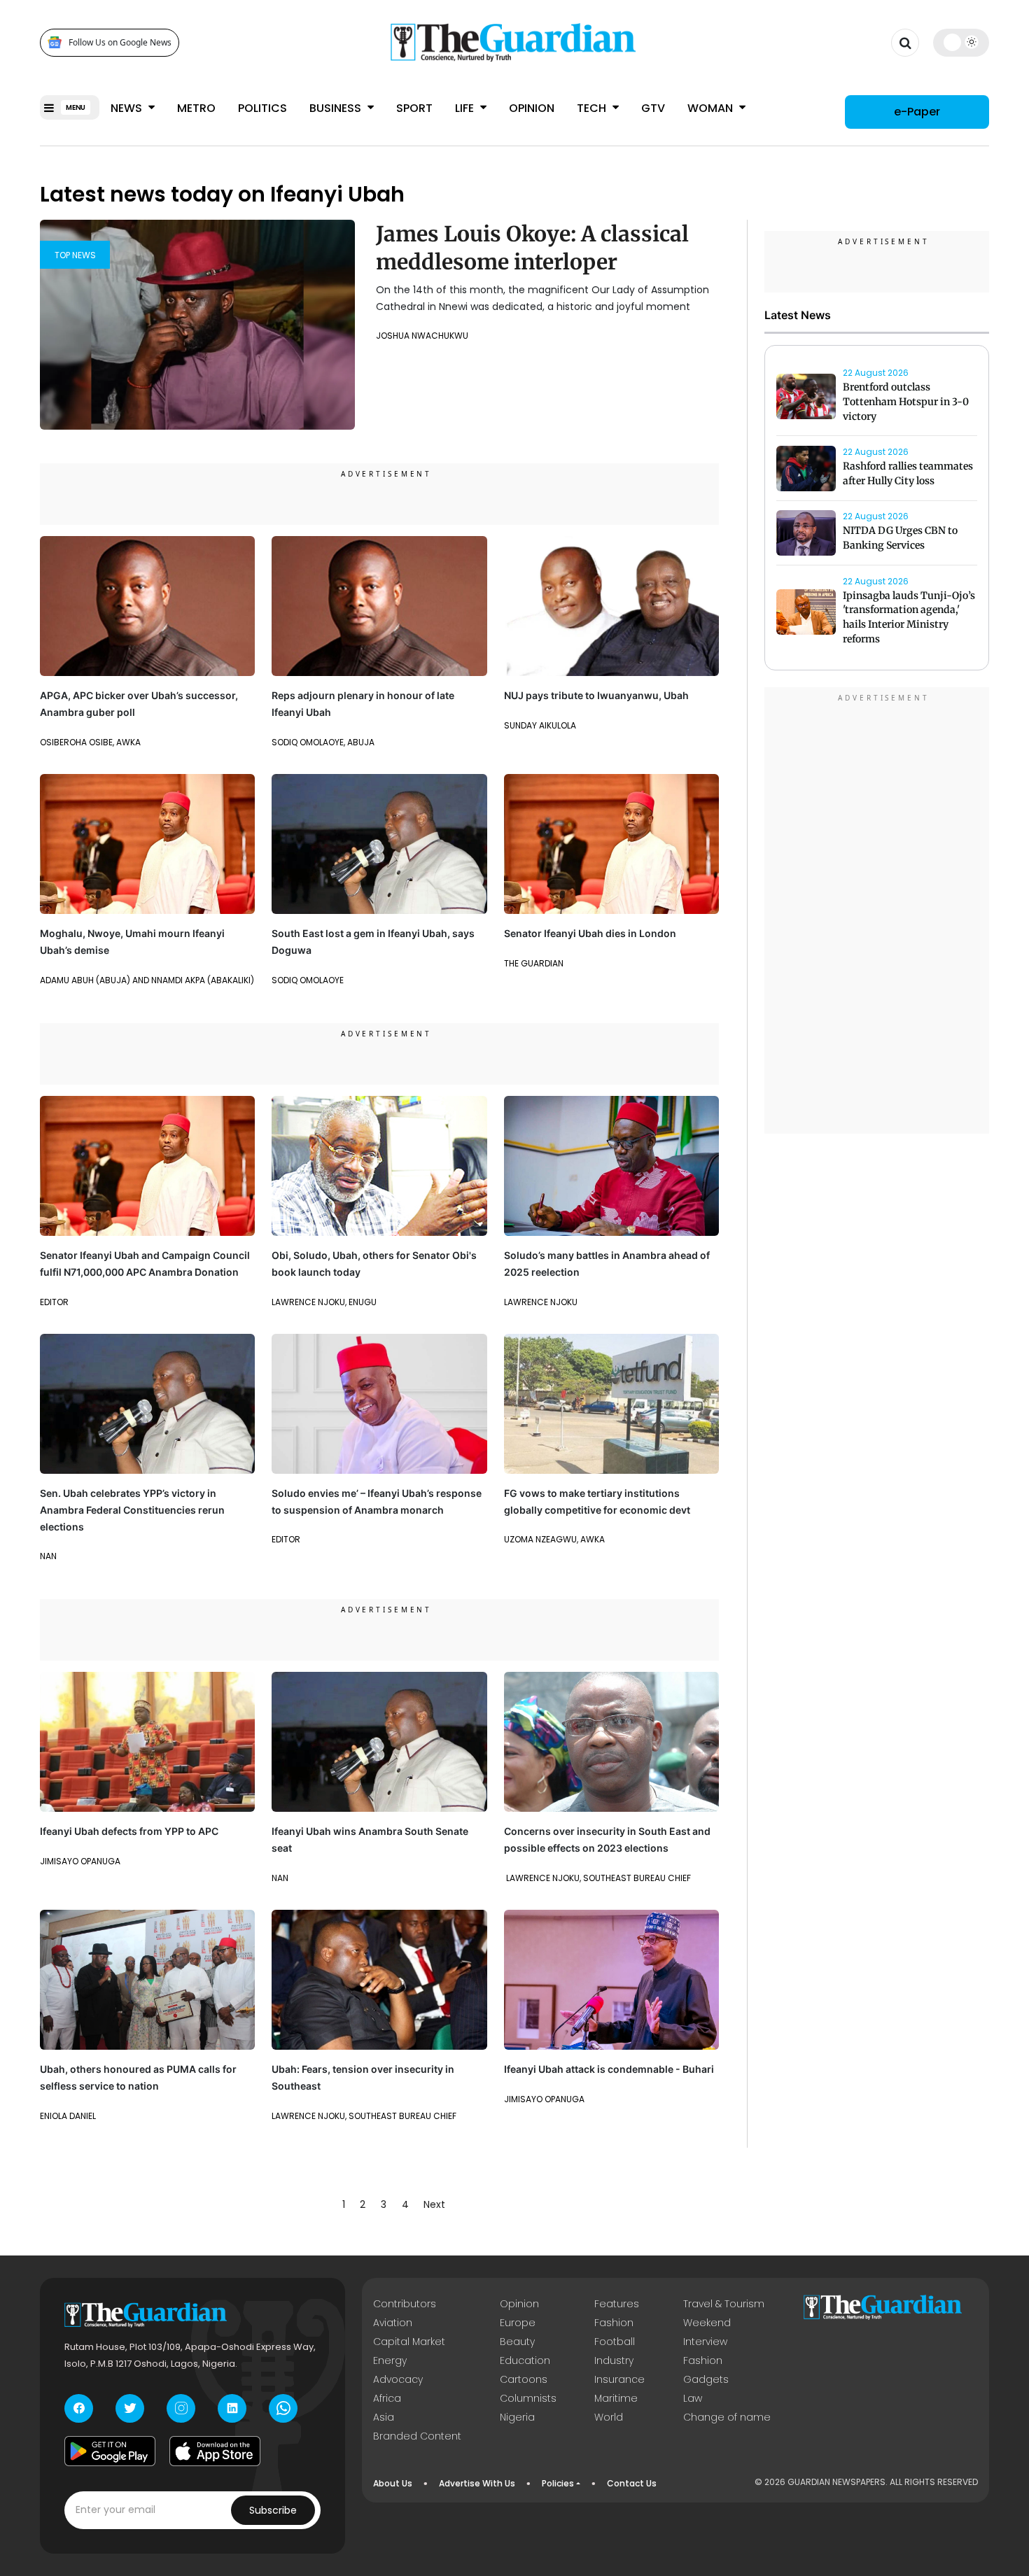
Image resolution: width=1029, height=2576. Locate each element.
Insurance (619, 2379)
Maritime (616, 2398)
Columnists (528, 2398)
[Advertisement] (877, 913)
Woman (712, 108)
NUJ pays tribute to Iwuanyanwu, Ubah (596, 695)
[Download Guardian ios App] (215, 2451)
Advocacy (398, 2379)
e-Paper (917, 112)
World (609, 2417)
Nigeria (517, 2417)
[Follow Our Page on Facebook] (79, 2408)
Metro (196, 108)
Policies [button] (558, 2483)
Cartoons (524, 2379)
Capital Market (409, 2342)
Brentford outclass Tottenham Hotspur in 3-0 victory (906, 402)
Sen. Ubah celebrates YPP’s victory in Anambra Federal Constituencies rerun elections (132, 1510)
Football (615, 2342)
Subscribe (273, 2510)
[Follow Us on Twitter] (130, 2408)
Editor (54, 1302)
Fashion (614, 2323)
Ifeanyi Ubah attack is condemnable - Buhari (609, 2069)
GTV (653, 108)
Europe (518, 2323)
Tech (593, 108)
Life (466, 108)
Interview (705, 2342)
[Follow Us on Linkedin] (232, 2408)
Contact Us (632, 2483)
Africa (387, 2398)
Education (525, 2360)
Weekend (707, 2323)
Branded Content (417, 2436)
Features (617, 2304)
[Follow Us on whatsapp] (283, 2408)
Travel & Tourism (724, 2304)
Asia (384, 2417)
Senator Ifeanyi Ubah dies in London (590, 933)
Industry (614, 2360)
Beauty (517, 2342)
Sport (414, 108)
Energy (390, 2360)
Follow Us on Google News (120, 42)
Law (693, 2398)
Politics (262, 108)
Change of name (727, 2417)
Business (337, 108)
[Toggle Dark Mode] (961, 42)
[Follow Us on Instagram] (181, 2408)
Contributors (405, 2304)
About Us (393, 2483)
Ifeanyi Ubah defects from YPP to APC (129, 1831)
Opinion (532, 108)
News (128, 108)
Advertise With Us (477, 2483)
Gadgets (706, 2379)
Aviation (393, 2323)
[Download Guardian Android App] (110, 2451)
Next (434, 2204)
